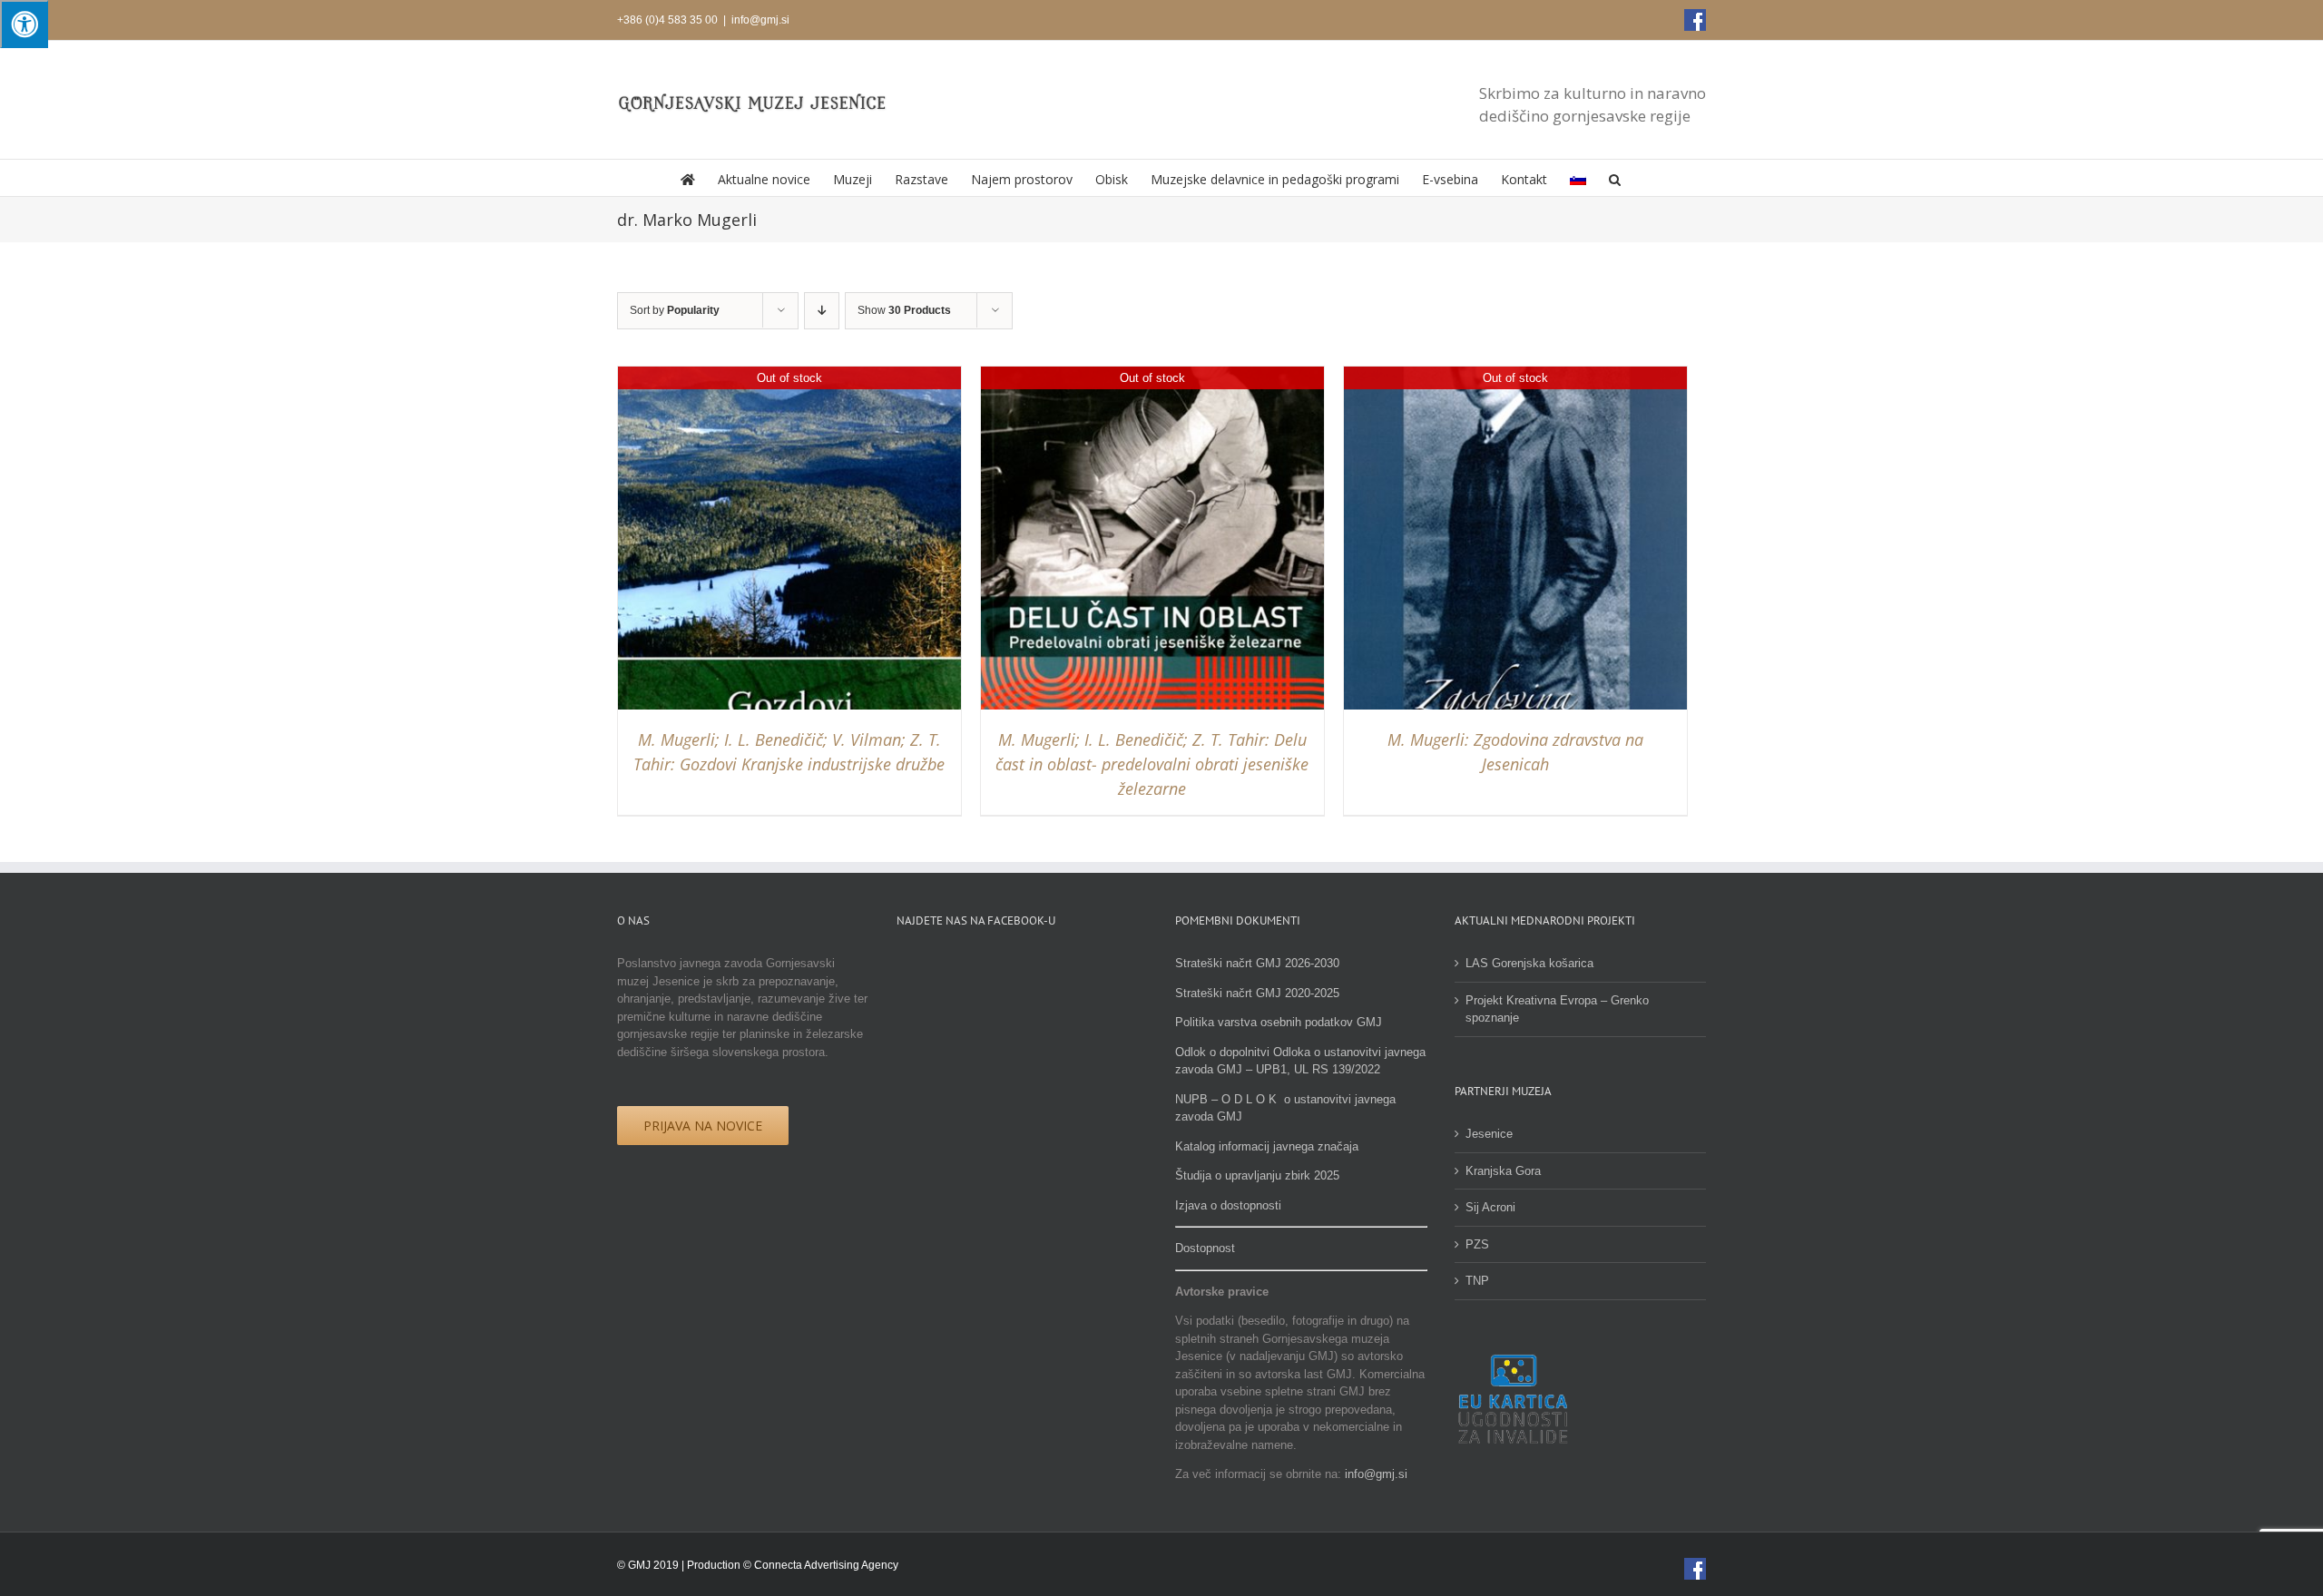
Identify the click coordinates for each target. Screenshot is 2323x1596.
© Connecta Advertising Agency (821, 1565)
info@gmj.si (760, 20)
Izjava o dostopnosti (1228, 1205)
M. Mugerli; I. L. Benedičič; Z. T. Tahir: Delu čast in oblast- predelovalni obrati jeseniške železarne (1152, 764)
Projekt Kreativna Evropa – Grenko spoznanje (1557, 1009)
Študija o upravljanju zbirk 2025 (1257, 1175)
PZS (1477, 1244)
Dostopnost (1205, 1248)
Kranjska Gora (1503, 1171)
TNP (1477, 1281)
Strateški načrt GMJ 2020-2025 (1257, 993)
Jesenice (1489, 1134)
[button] (1615, 178)
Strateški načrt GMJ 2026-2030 (1257, 963)
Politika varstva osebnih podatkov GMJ (1279, 1022)
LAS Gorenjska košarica (1529, 963)
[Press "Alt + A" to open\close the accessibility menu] (24, 24)
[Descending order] (822, 311)
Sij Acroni (1490, 1207)
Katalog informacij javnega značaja (1267, 1146)
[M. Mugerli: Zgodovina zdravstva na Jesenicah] (1515, 375)
